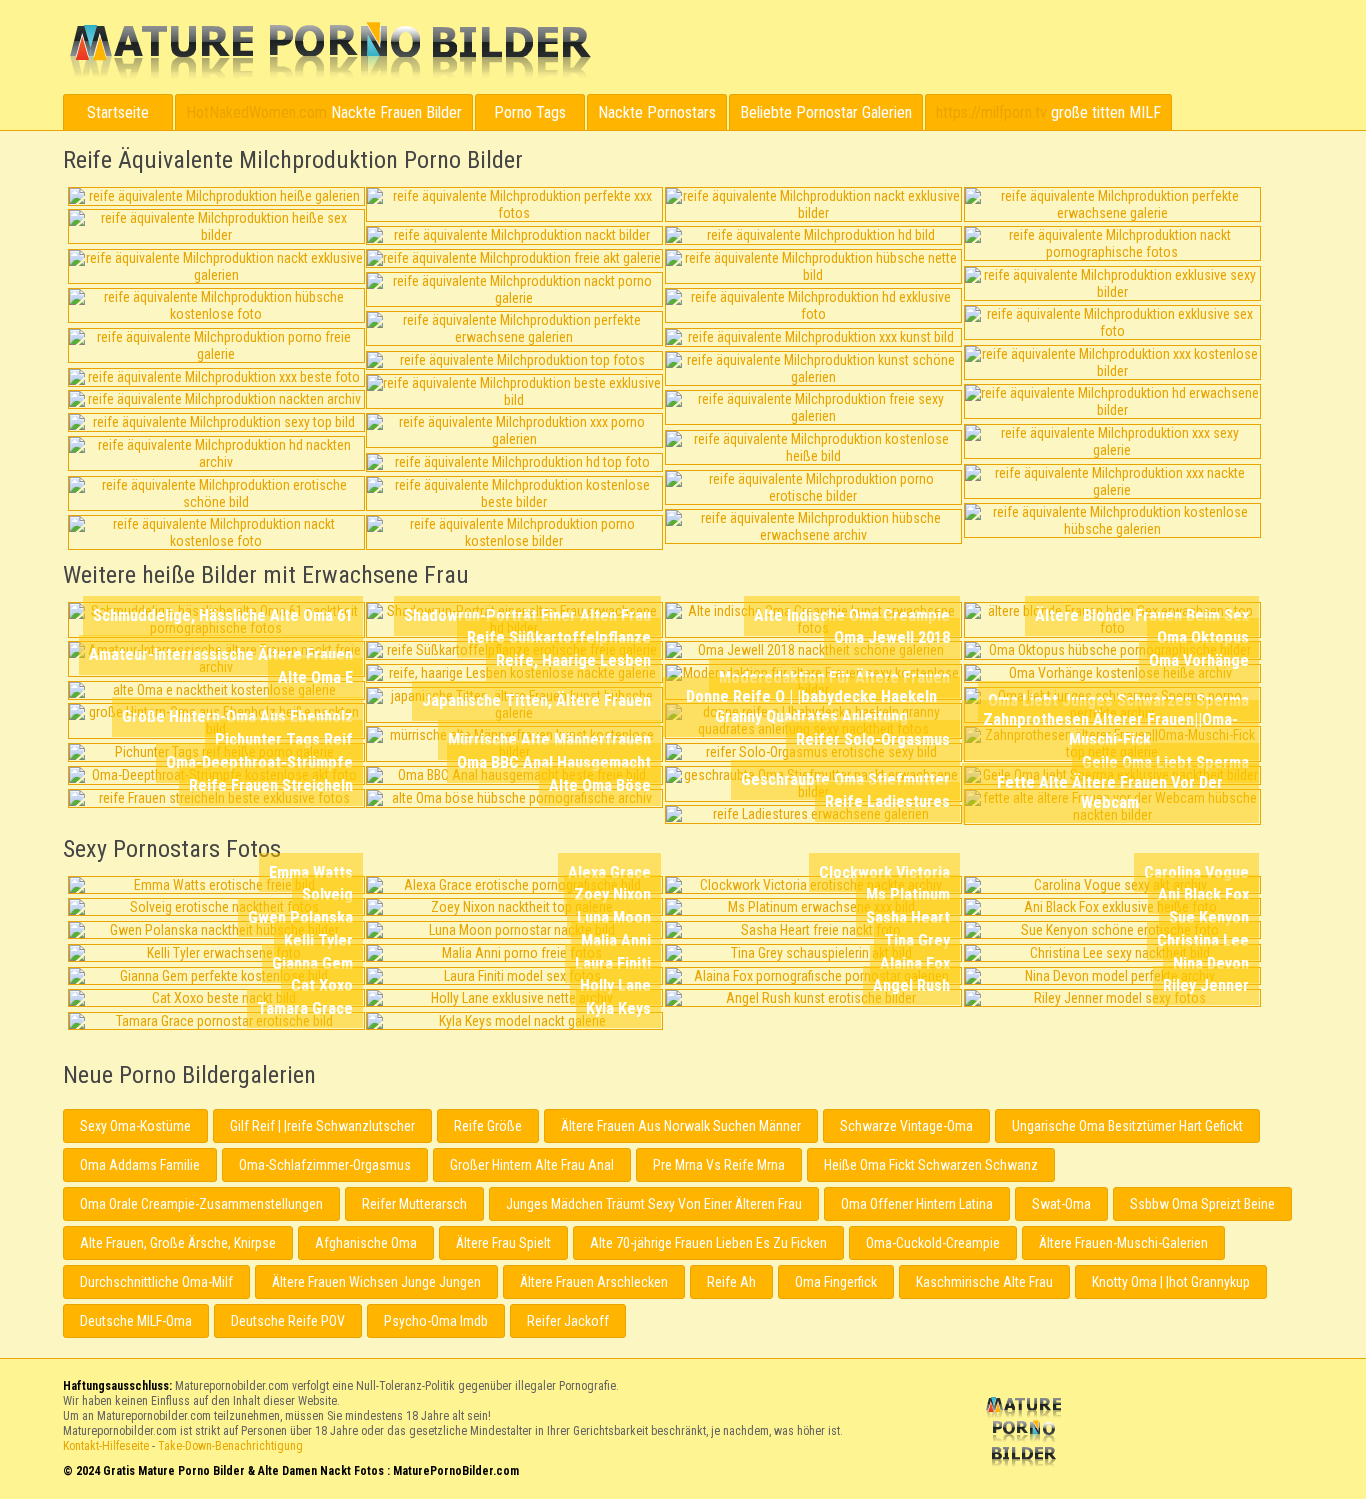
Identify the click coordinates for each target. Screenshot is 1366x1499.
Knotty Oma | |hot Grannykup (1171, 1282)
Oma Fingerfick (836, 1282)
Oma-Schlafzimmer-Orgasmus (325, 1165)
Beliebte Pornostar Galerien (826, 112)
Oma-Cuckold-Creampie (933, 1243)
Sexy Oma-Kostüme (135, 1126)
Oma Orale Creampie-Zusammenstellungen (201, 1204)
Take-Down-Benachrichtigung (230, 1446)
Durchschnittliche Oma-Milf (156, 1282)
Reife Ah (731, 1282)
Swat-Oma (1061, 1204)
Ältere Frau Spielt (503, 1243)
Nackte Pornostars (657, 112)
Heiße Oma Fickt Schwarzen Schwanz (931, 1165)
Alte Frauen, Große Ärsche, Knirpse (178, 1243)
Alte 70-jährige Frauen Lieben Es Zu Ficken (708, 1243)
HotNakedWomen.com (256, 112)
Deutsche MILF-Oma (136, 1321)
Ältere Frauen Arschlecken (594, 1282)
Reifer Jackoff (568, 1321)
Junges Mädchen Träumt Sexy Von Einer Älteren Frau (654, 1204)
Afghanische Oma (366, 1243)
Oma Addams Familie (140, 1165)
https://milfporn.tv (991, 112)
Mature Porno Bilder (329, 51)
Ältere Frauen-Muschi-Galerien (1123, 1243)
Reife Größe (488, 1126)
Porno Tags (530, 112)
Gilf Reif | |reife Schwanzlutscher (322, 1126)
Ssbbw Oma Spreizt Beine (1202, 1204)
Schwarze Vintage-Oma (906, 1126)
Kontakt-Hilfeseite (106, 1446)
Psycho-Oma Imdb (436, 1321)
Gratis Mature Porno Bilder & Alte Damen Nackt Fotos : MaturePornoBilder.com (1027, 1434)
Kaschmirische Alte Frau (984, 1282)
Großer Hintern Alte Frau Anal (532, 1165)
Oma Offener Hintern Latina (917, 1204)
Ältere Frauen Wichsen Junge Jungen (376, 1282)
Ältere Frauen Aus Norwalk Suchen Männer (681, 1126)
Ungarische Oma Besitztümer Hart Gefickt (1127, 1126)
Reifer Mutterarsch (414, 1204)
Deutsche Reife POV (288, 1321)
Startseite (118, 112)
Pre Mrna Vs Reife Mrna (719, 1165)
